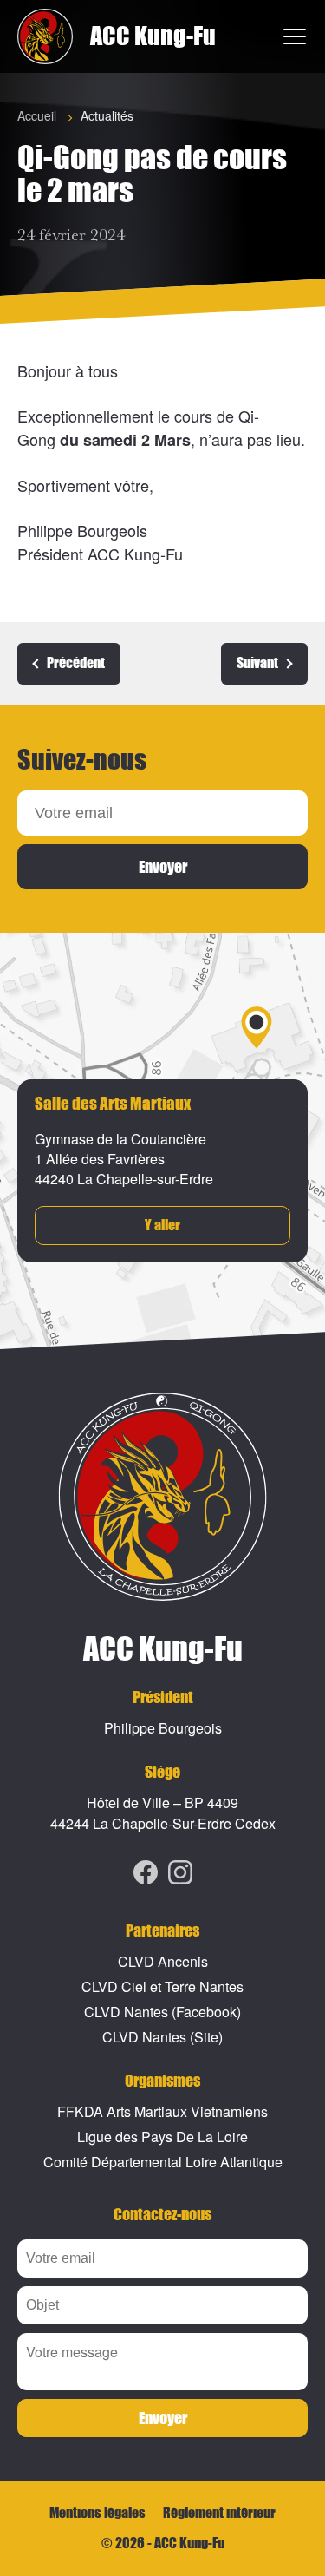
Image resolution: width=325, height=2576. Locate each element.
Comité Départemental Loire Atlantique (163, 2162)
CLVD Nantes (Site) (162, 2037)
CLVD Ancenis (163, 1961)
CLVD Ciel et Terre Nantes (162, 1986)
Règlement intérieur (219, 2513)
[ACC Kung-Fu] (45, 36)
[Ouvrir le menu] (296, 36)
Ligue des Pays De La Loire (162, 2137)
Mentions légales (97, 2513)
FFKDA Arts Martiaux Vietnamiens (162, 2111)
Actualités (107, 115)
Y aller (162, 1226)
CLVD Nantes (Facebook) (162, 2012)
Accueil (37, 115)
